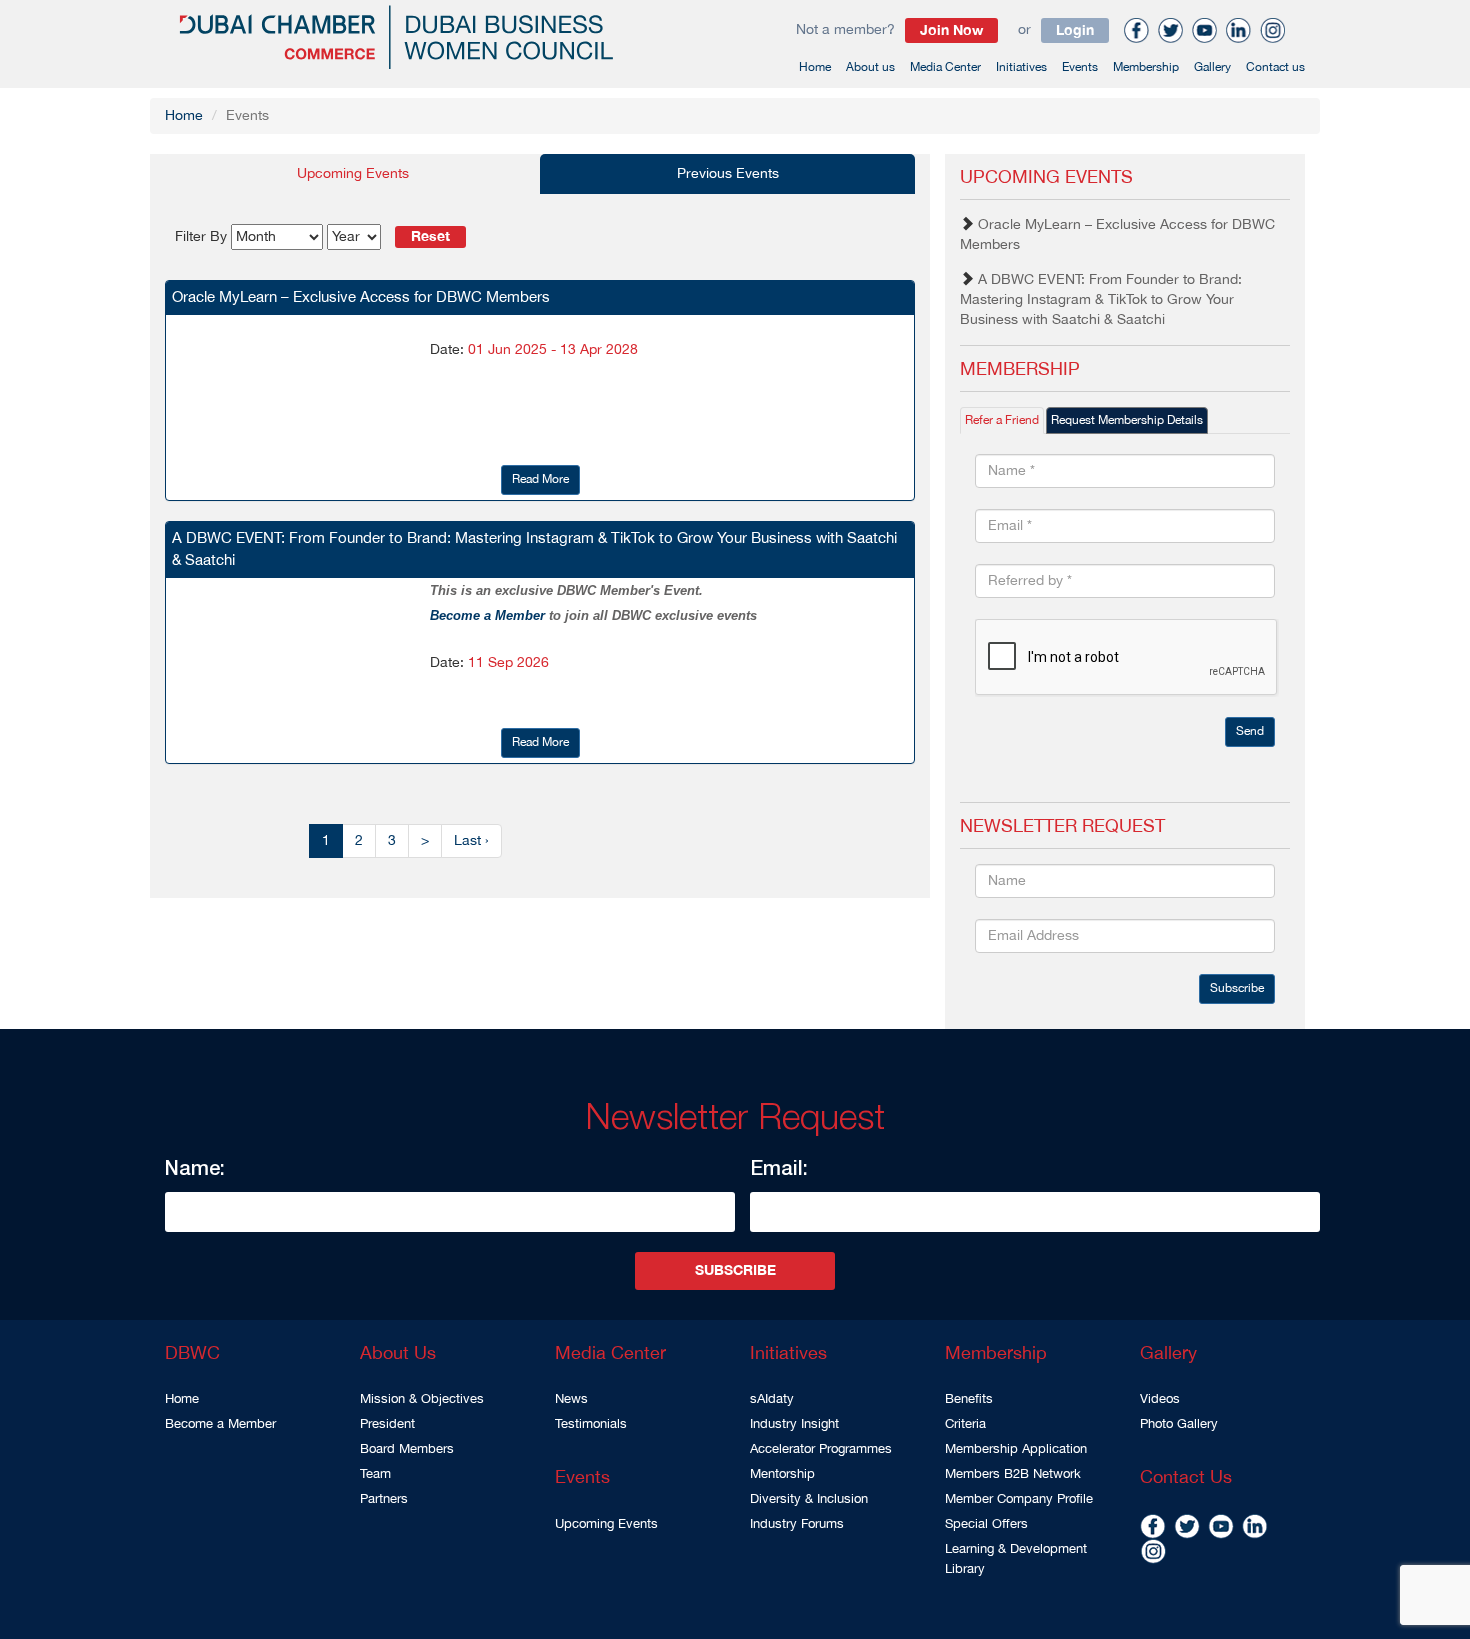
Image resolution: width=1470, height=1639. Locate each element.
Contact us (1275, 67)
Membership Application (1016, 1449)
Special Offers (986, 1524)
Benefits (969, 1399)
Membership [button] (1146, 67)
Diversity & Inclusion (809, 1499)
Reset (430, 237)
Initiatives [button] (1021, 67)
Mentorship (782, 1474)
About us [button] (870, 67)
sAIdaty (772, 1399)
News (571, 1399)
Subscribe (1237, 988)
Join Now (951, 30)
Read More (540, 479)
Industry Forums (797, 1524)
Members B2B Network (1013, 1474)
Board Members (407, 1449)
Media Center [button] (945, 67)
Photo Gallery (1179, 1424)
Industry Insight (794, 1424)
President (387, 1424)
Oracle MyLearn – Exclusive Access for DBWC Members (1117, 235)
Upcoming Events (606, 1524)
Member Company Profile (1019, 1499)
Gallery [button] (1212, 67)
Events (1080, 67)
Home (815, 67)
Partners (384, 1499)
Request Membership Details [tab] (1127, 420)
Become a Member (489, 615)
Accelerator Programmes (821, 1449)
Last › (471, 841)
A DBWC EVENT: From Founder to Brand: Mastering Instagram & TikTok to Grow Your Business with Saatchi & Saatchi (1101, 300)
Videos (1160, 1399)
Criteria (965, 1424)
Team (375, 1474)
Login (1075, 30)
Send (1250, 731)
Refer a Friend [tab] (1002, 420)
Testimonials (591, 1424)
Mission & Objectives (422, 1399)
